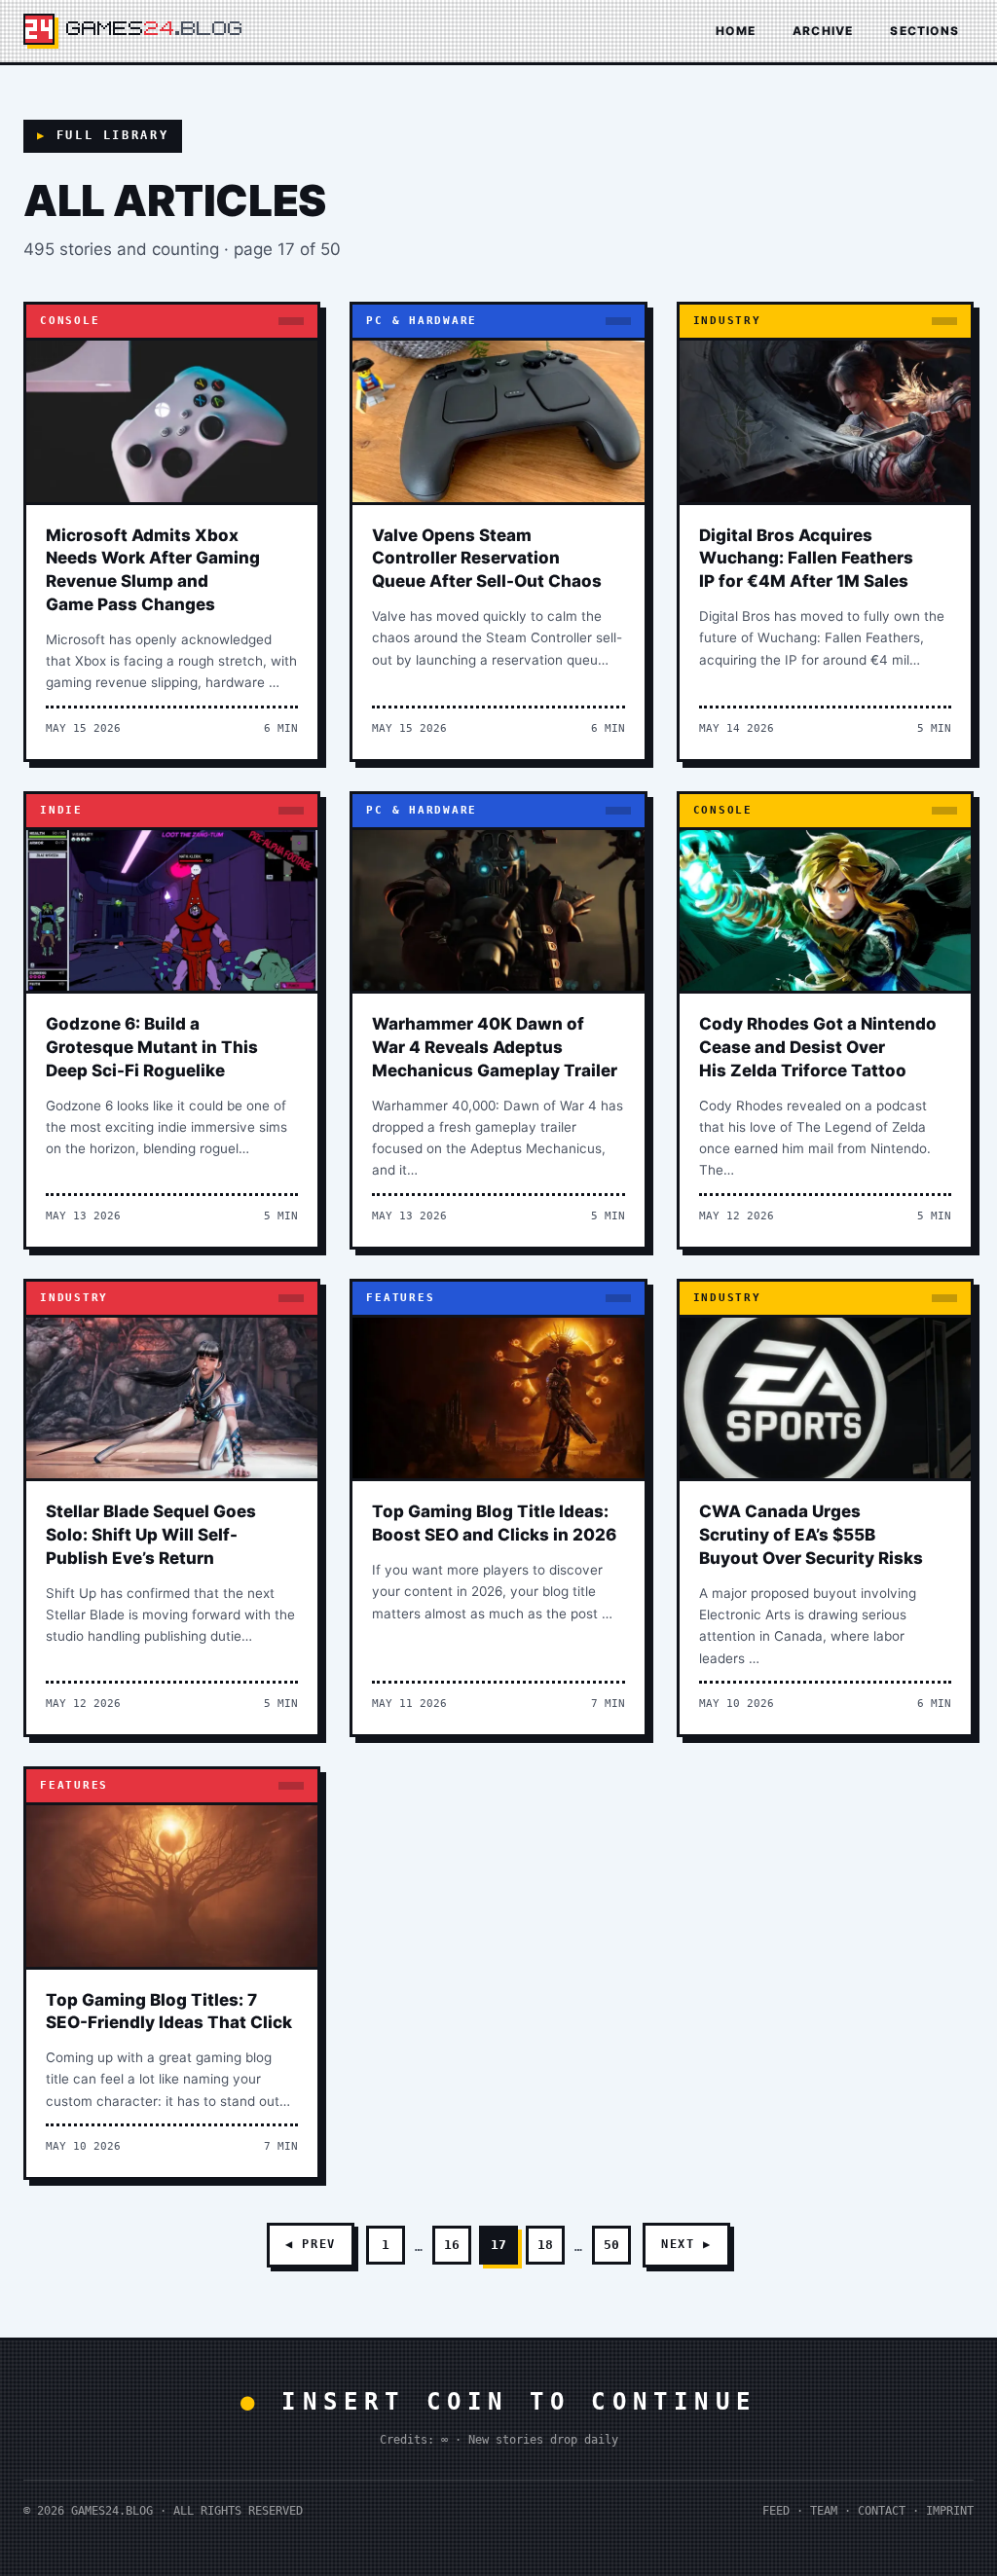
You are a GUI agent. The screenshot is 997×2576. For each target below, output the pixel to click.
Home (736, 31)
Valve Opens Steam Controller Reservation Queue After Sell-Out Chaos (487, 559)
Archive (823, 31)
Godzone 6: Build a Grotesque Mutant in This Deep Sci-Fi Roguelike (152, 1047)
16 (452, 2245)
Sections (924, 31)
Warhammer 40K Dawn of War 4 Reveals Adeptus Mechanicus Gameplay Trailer (495, 1047)
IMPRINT (950, 2511)
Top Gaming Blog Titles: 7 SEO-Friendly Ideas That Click (169, 2012)
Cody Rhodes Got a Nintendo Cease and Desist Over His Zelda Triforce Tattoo (818, 1047)
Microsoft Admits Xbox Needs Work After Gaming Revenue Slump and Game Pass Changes (153, 570)
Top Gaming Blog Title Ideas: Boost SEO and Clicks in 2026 (494, 1523)
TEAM (824, 2511)
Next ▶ (686, 2244)
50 (611, 2245)
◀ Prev (311, 2244)
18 (545, 2245)
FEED (776, 2511)
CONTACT (882, 2511)
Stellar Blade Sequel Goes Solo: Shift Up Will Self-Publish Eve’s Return (151, 1535)
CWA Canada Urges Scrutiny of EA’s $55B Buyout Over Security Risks (811, 1535)
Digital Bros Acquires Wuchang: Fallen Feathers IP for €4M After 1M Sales (806, 559)
